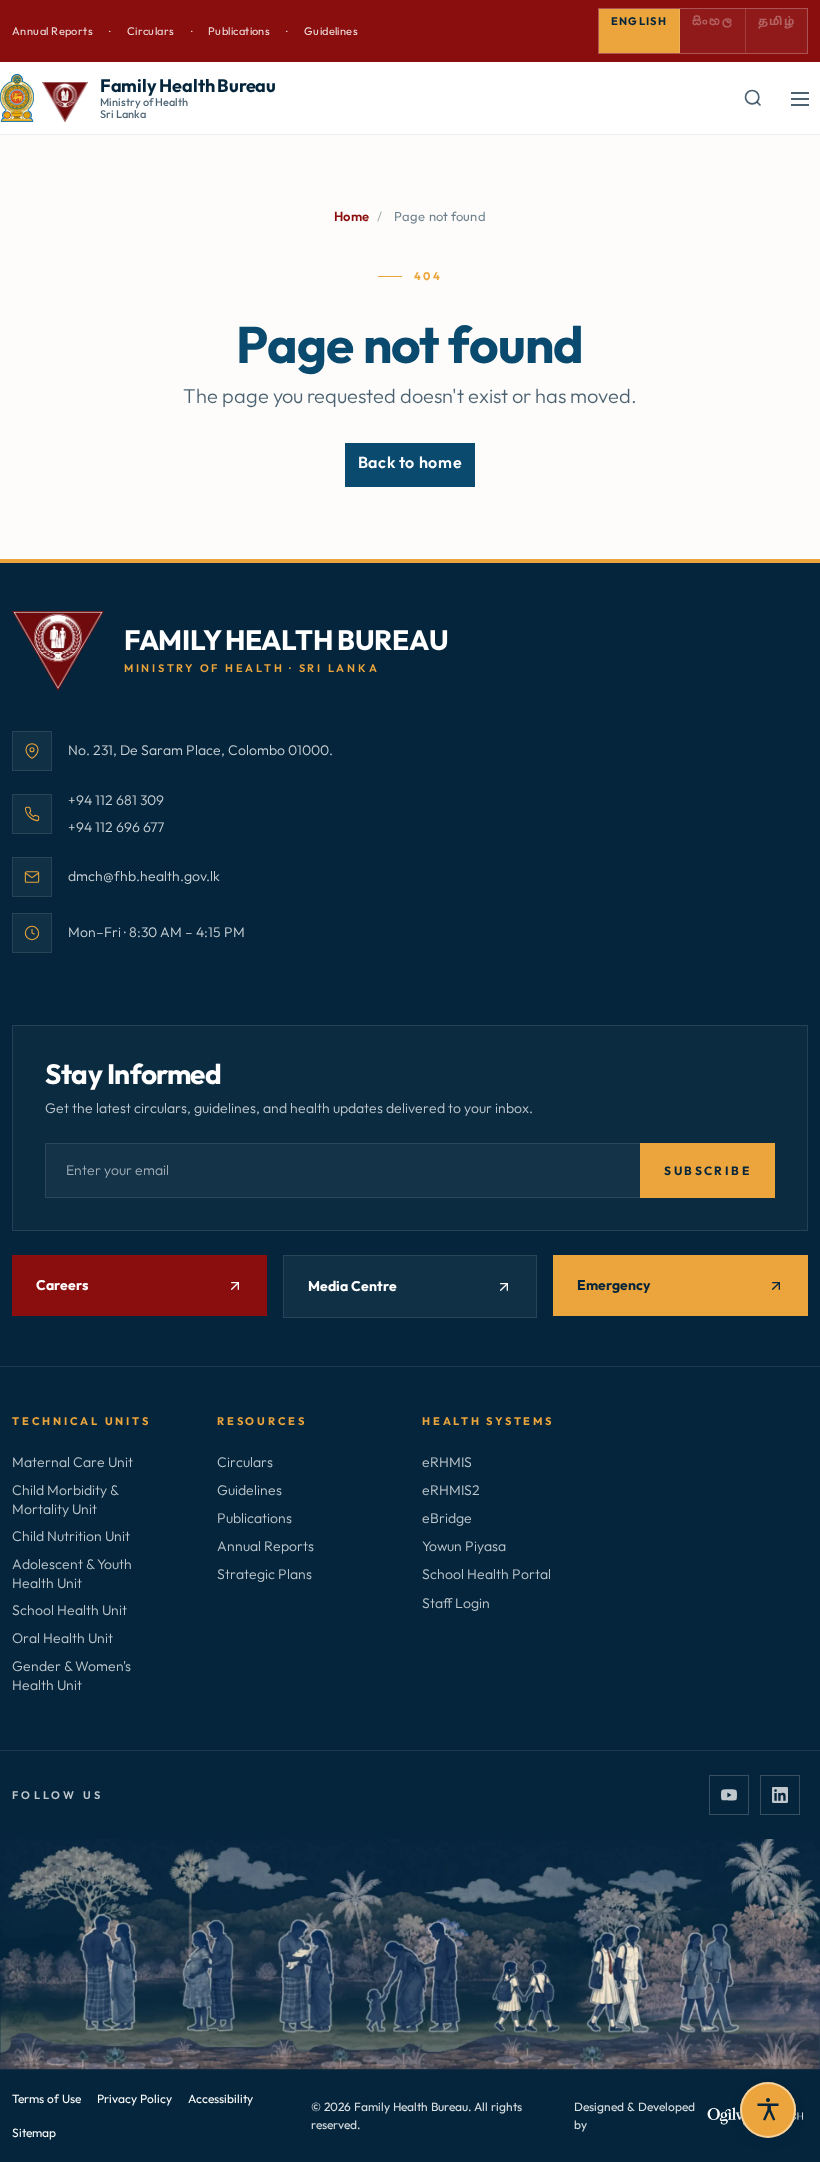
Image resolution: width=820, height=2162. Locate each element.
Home (351, 216)
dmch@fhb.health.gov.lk (144, 875)
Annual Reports (52, 31)
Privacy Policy (134, 2098)
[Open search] (752, 98)
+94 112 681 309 (116, 799)
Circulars (151, 31)
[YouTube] (729, 1795)
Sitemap (34, 2132)
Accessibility (220, 2098)
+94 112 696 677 (116, 826)
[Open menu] (800, 98)
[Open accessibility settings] (768, 2110)
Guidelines (331, 31)
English (639, 21)
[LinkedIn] (780, 1795)
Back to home (410, 462)
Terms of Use (46, 2098)
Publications (239, 31)
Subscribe (707, 1170)
